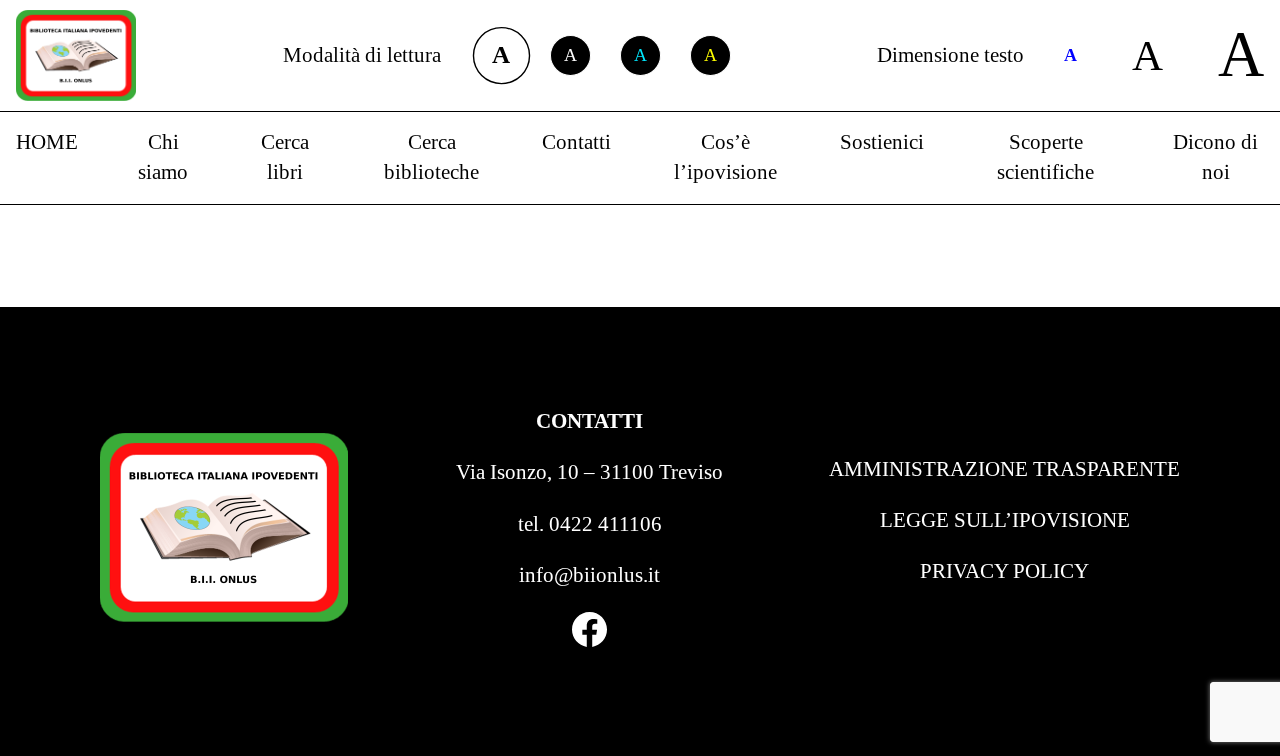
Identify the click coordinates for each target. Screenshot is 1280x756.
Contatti (576, 142)
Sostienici (882, 142)
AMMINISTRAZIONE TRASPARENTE (1004, 469)
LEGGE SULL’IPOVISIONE (1005, 520)
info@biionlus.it (589, 575)
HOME (47, 142)
